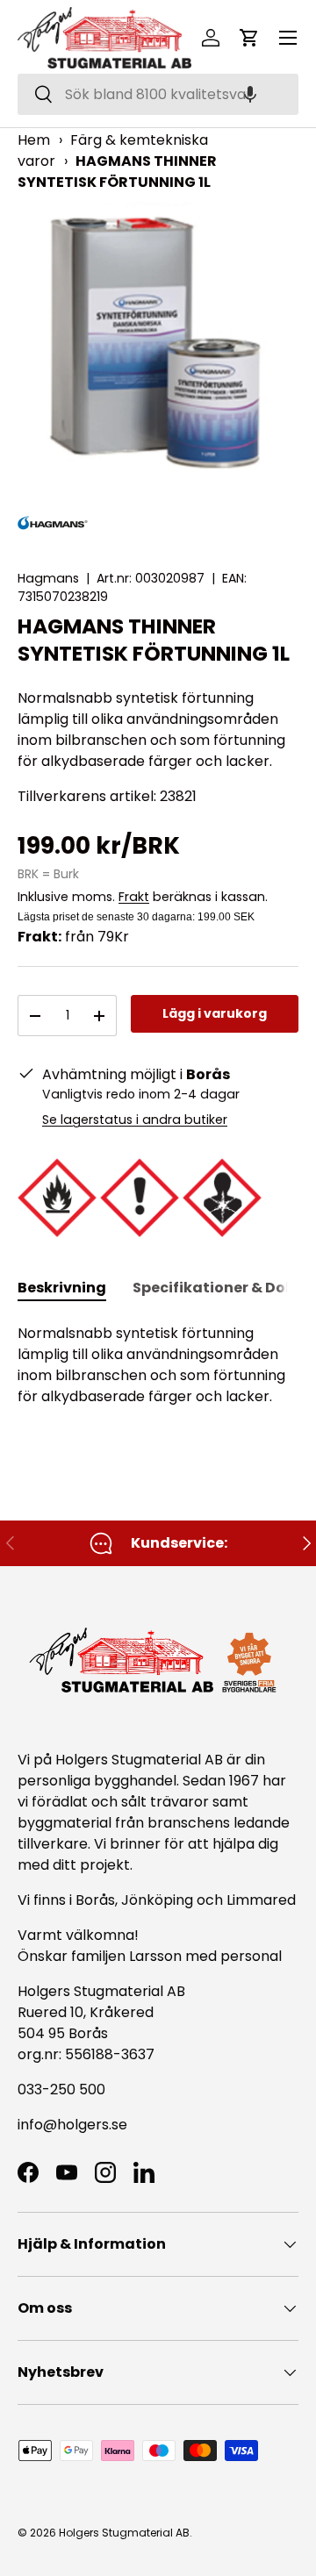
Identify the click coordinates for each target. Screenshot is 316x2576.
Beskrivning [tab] (62, 1288)
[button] (250, 94)
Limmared (261, 1900)
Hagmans (48, 578)
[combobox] (158, 94)
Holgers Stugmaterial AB (124, 2533)
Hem (34, 140)
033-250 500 (61, 2089)
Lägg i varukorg (215, 1013)
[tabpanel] (158, 1365)
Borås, (97, 1900)
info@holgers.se (72, 2125)
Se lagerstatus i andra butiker (135, 1120)
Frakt (134, 897)
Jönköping (159, 1900)
